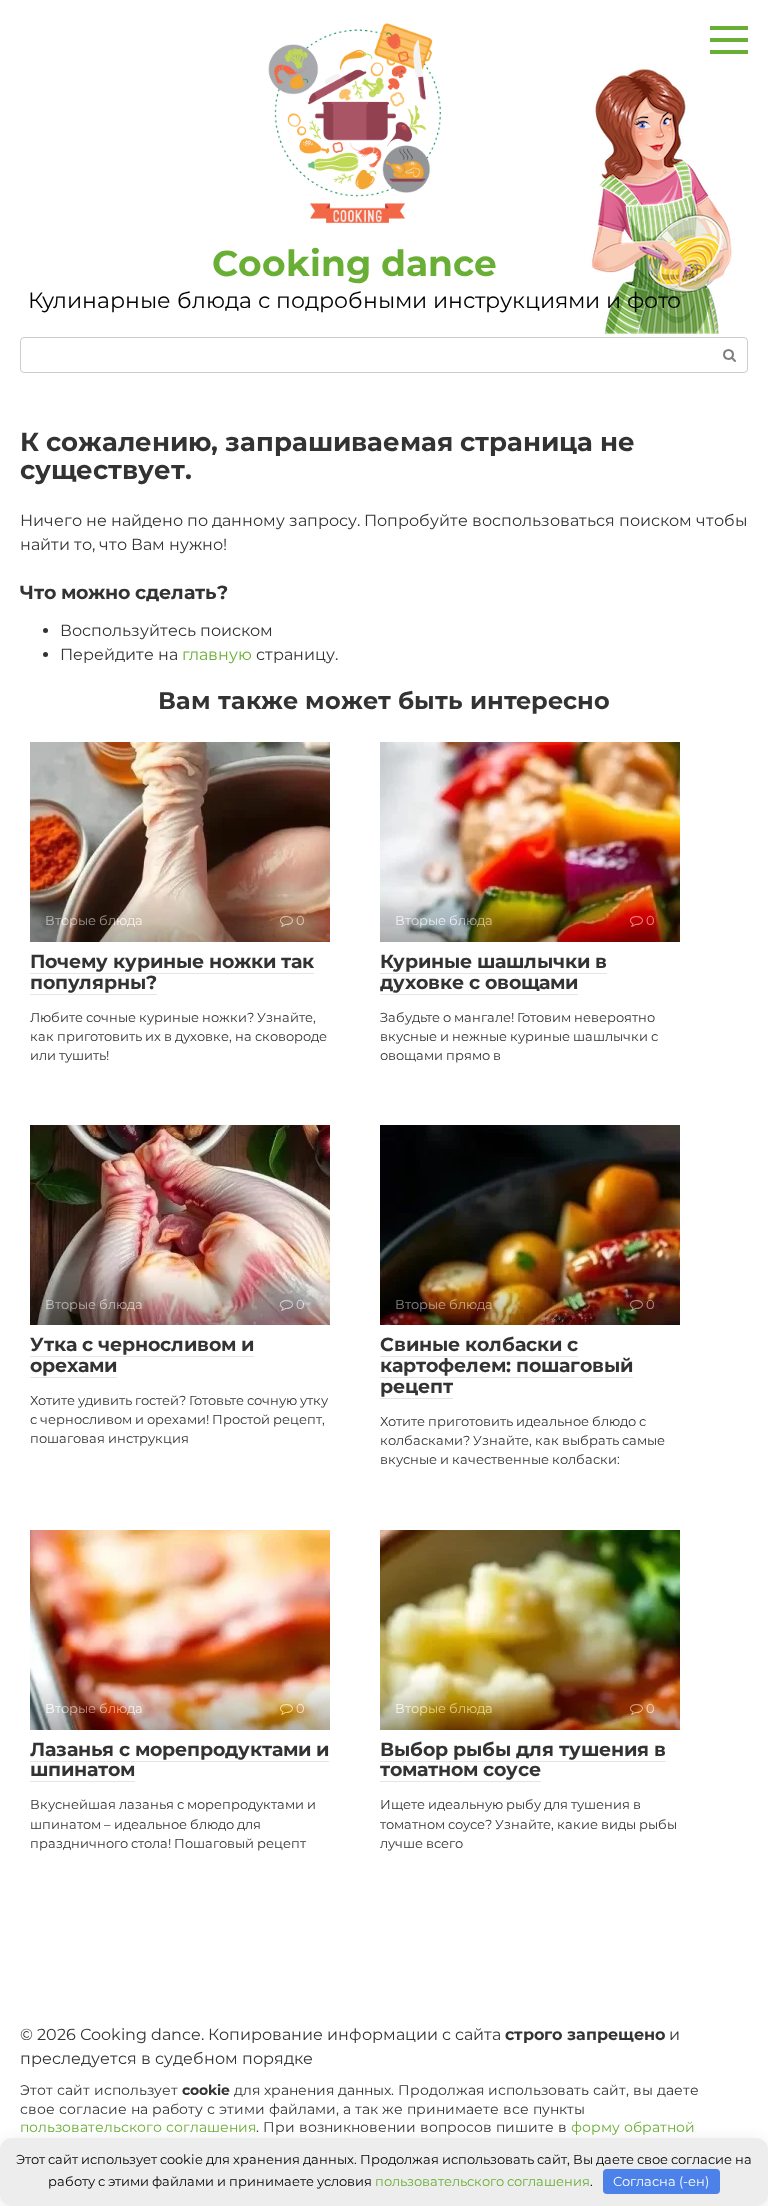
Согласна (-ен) (661, 2181)
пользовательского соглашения (138, 2127)
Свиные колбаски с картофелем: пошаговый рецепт (506, 1365)
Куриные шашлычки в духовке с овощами (493, 972)
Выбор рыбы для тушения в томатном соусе (523, 1760)
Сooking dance (354, 263)
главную (217, 654)
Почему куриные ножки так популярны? (172, 972)
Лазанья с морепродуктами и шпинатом (179, 1760)
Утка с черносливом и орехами (142, 1355)
